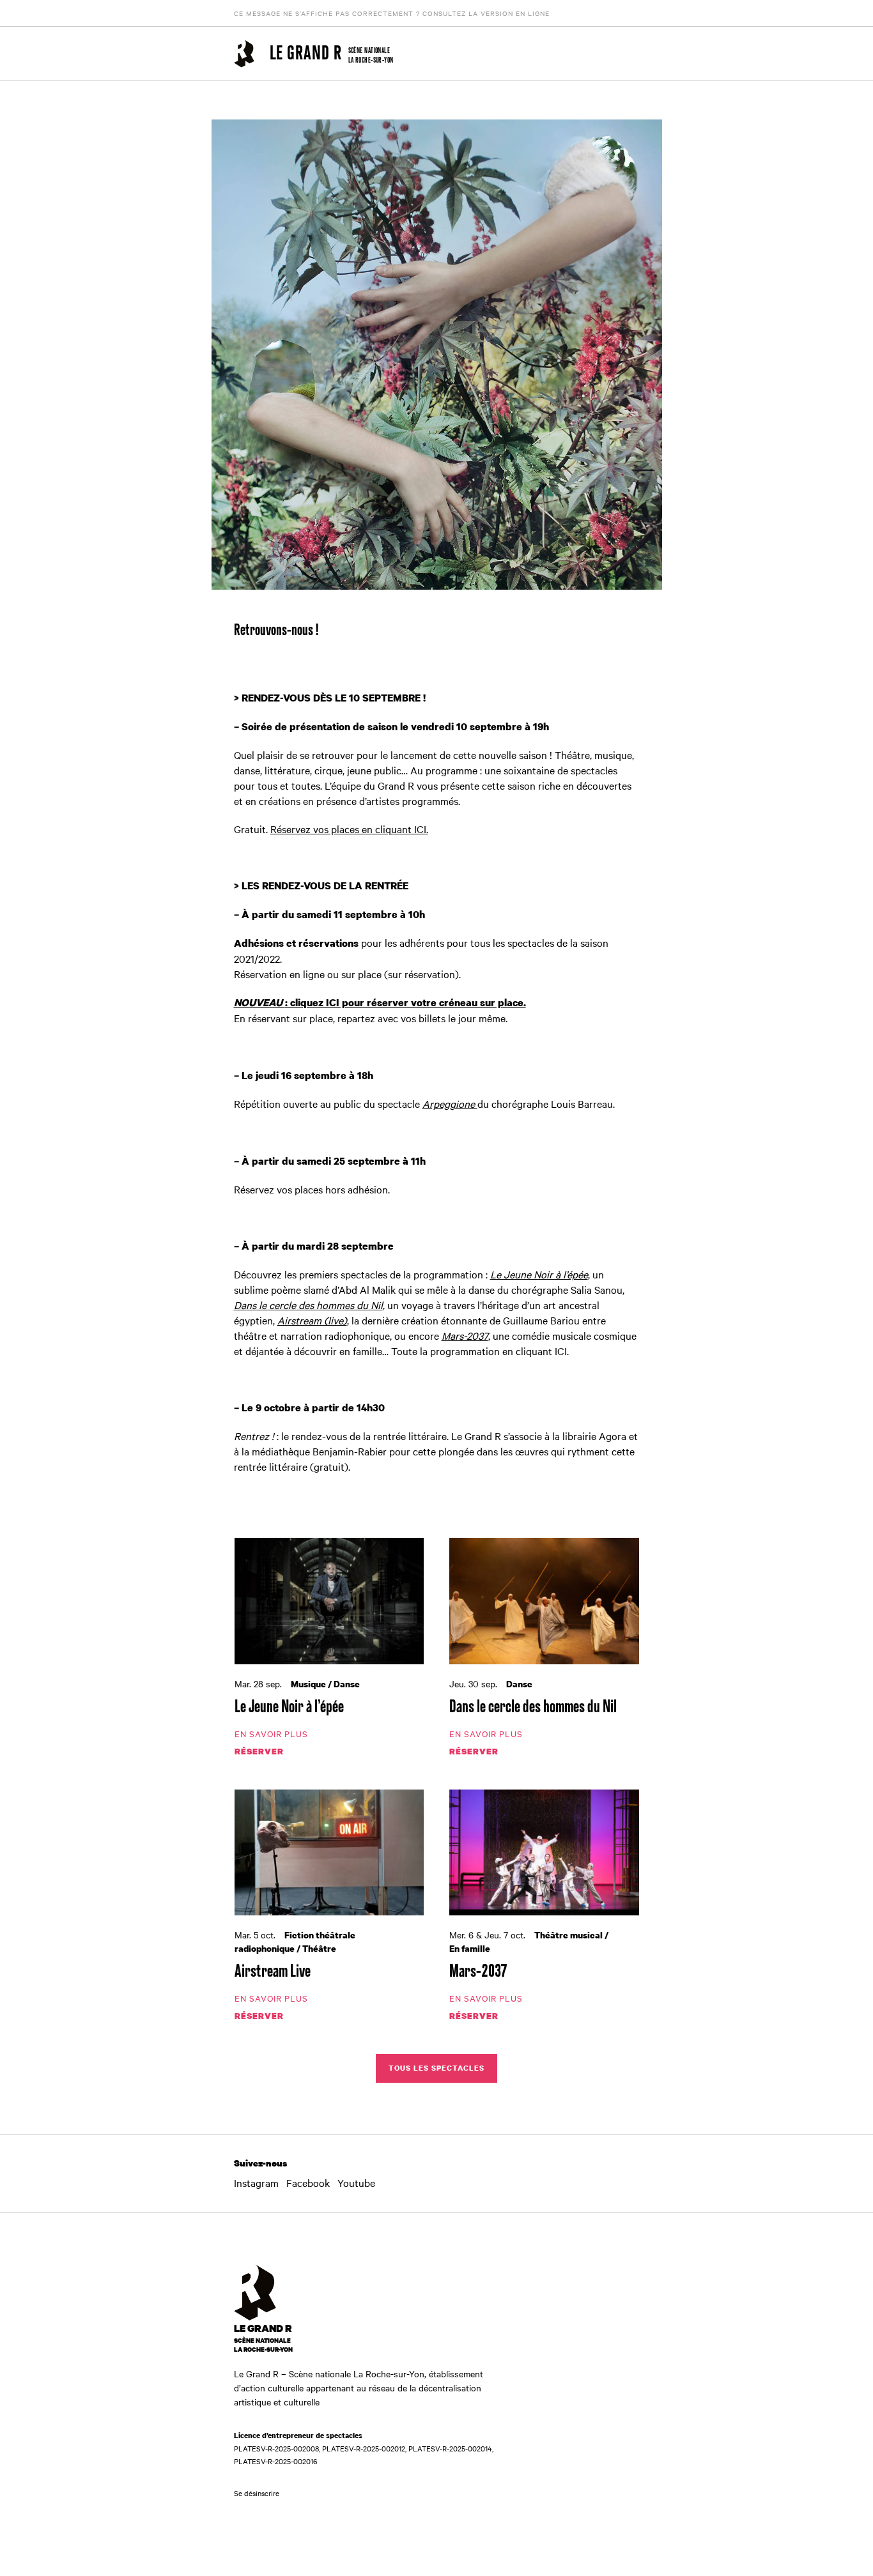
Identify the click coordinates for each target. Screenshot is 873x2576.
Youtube (356, 2182)
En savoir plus (271, 1733)
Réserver (259, 1751)
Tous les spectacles (436, 2068)
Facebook (308, 2182)
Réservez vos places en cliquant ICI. (349, 829)
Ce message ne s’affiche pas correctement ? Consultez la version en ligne (392, 13)
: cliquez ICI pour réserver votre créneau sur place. (380, 1002)
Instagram (256, 2182)
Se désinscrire (257, 2493)
